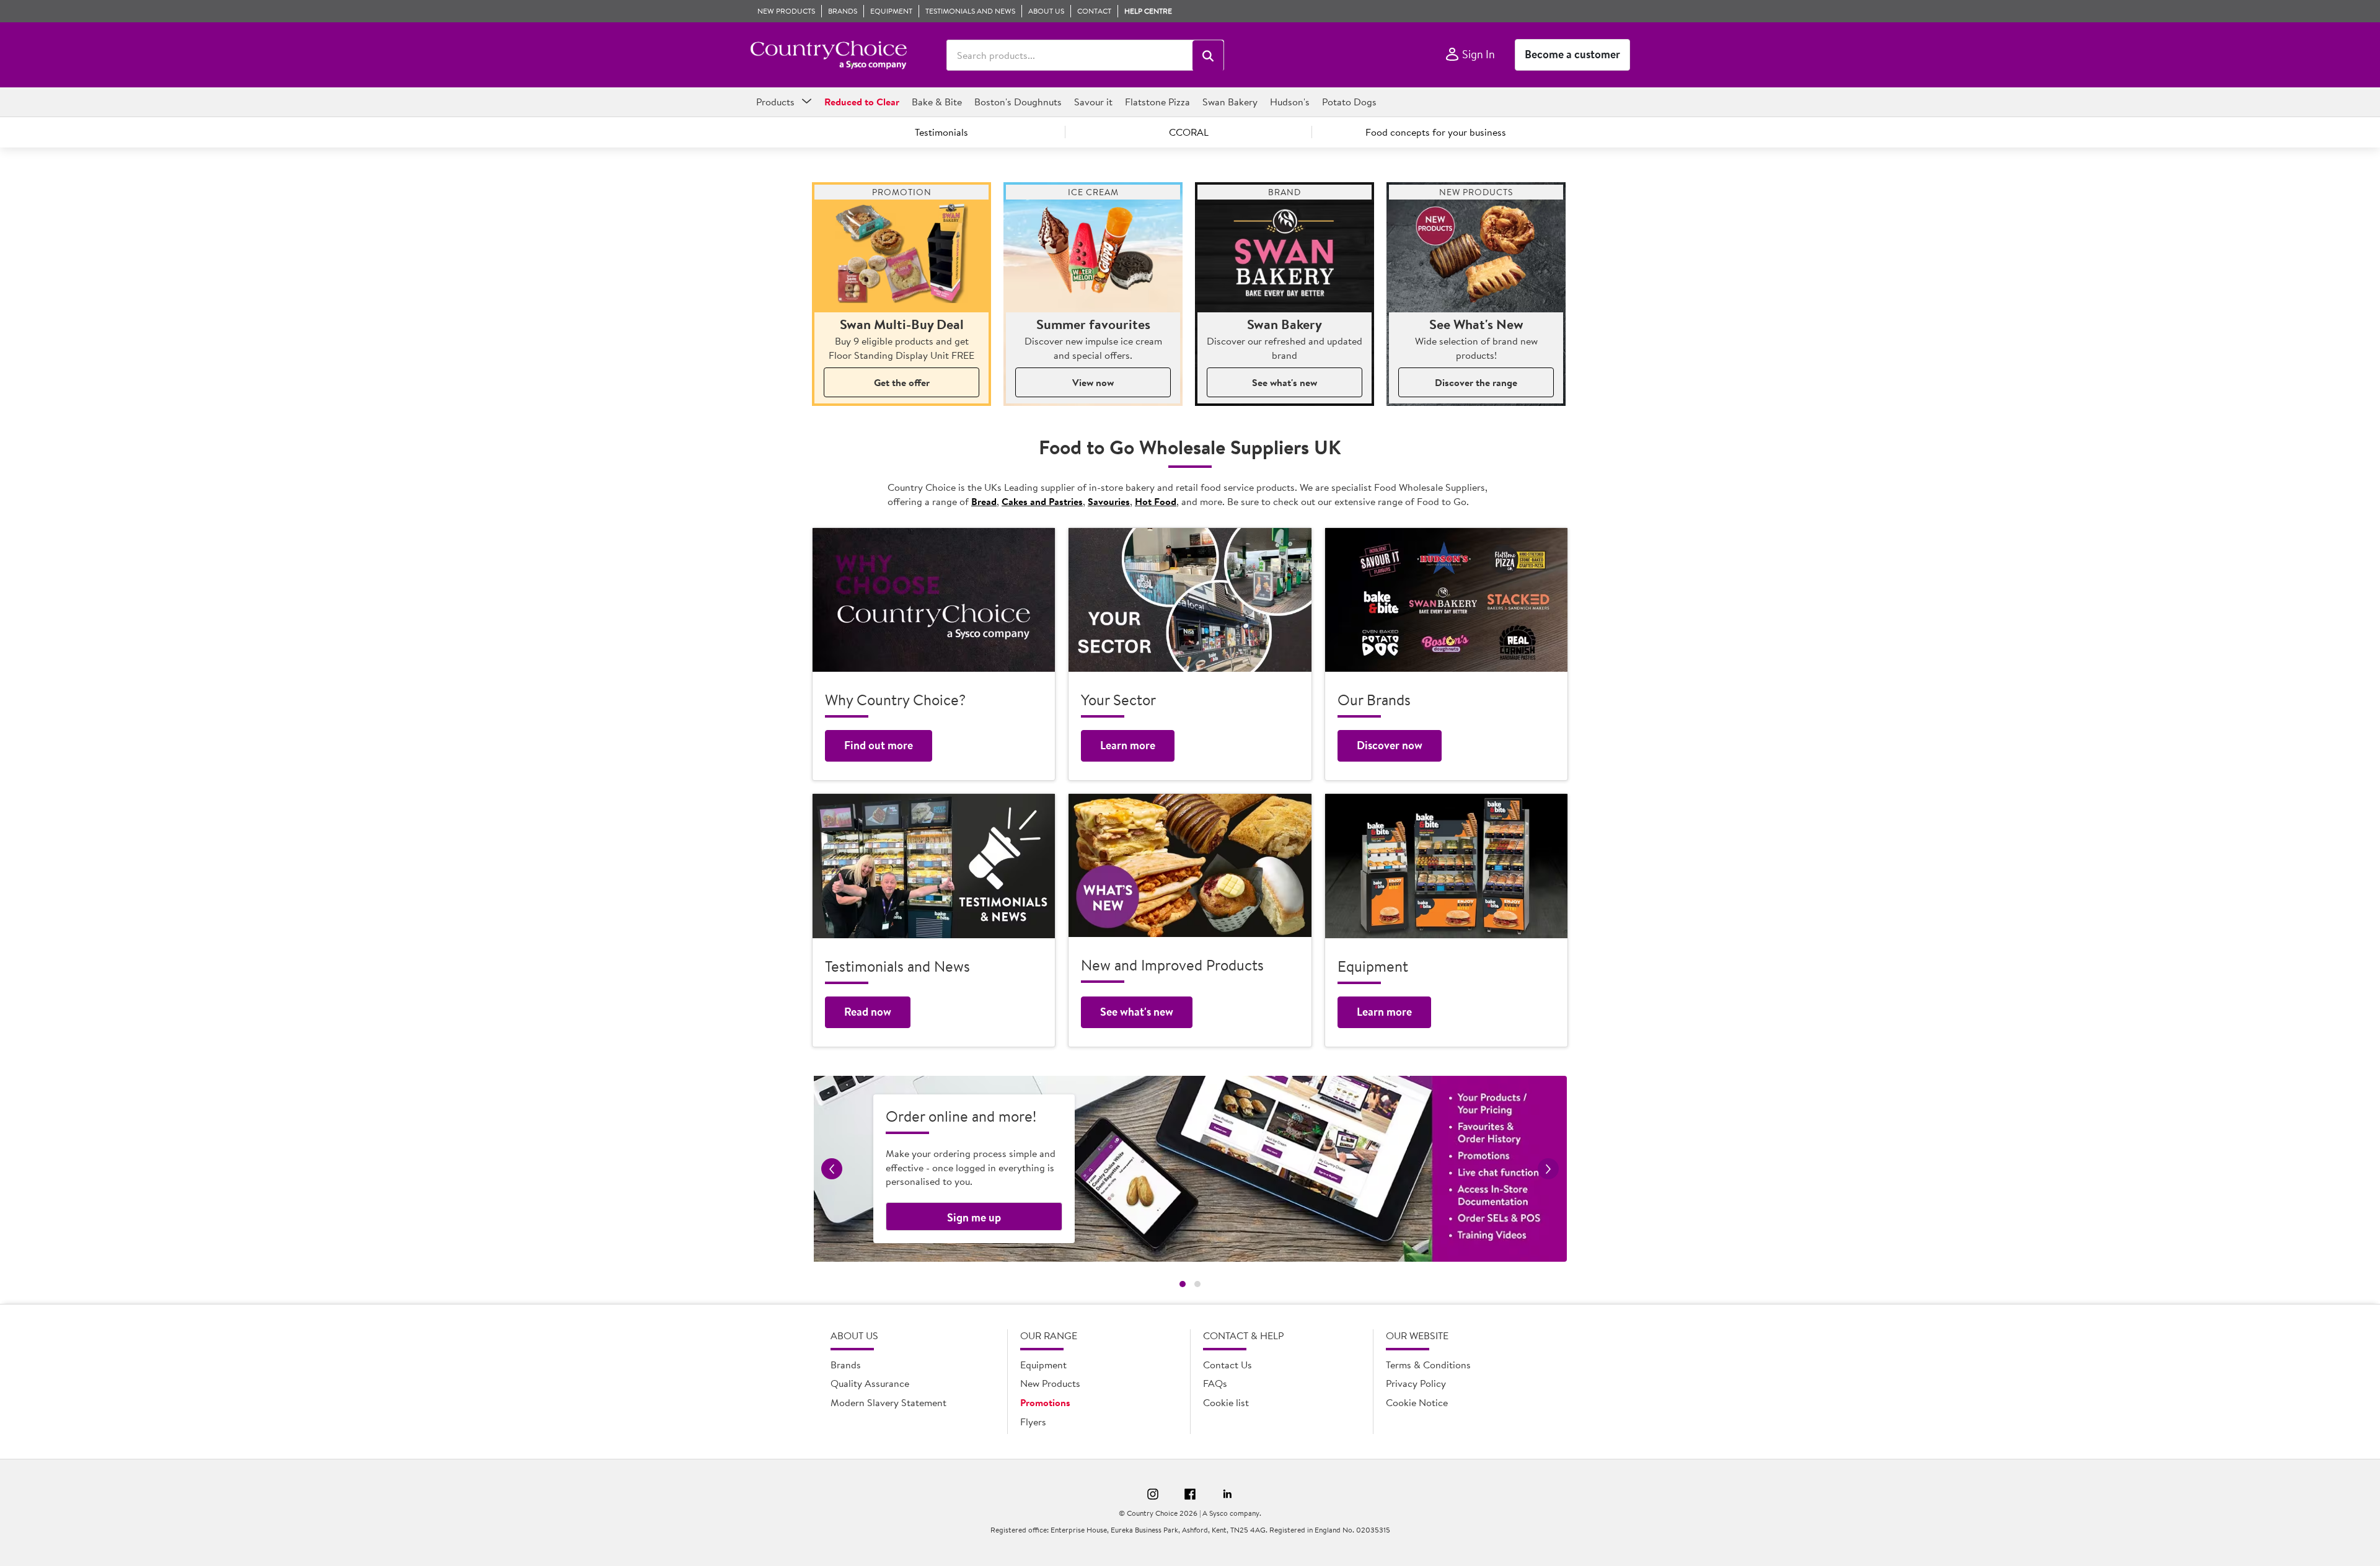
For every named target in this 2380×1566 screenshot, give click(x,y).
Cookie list (1226, 1402)
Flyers (1033, 1422)
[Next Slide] (1548, 1169)
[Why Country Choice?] (934, 600)
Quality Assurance (870, 1383)
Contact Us (1227, 1365)
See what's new (1285, 382)
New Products (1050, 1383)
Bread (984, 501)
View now (1093, 382)
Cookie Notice (1417, 1402)
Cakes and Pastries (1042, 501)
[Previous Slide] (832, 1169)
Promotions (1045, 1402)
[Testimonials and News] (934, 866)
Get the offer (902, 382)
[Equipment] (1446, 866)
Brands (846, 1365)
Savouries (1109, 501)
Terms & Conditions (1428, 1365)
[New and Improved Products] (1190, 865)
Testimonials (941, 132)
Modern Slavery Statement (888, 1402)
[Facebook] (1190, 1496)
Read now (868, 1012)
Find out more (879, 745)
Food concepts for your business (1436, 132)
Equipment (1043, 1365)
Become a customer (1572, 54)
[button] (1208, 56)
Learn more (1128, 745)
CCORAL (1189, 132)
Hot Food (1156, 501)
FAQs (1215, 1383)
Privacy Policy (1416, 1383)
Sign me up (974, 1217)
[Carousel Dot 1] (1183, 1284)
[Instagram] (1153, 1496)
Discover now (1390, 745)
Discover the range (1476, 382)
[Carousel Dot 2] (1197, 1284)
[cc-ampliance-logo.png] (828, 55)
